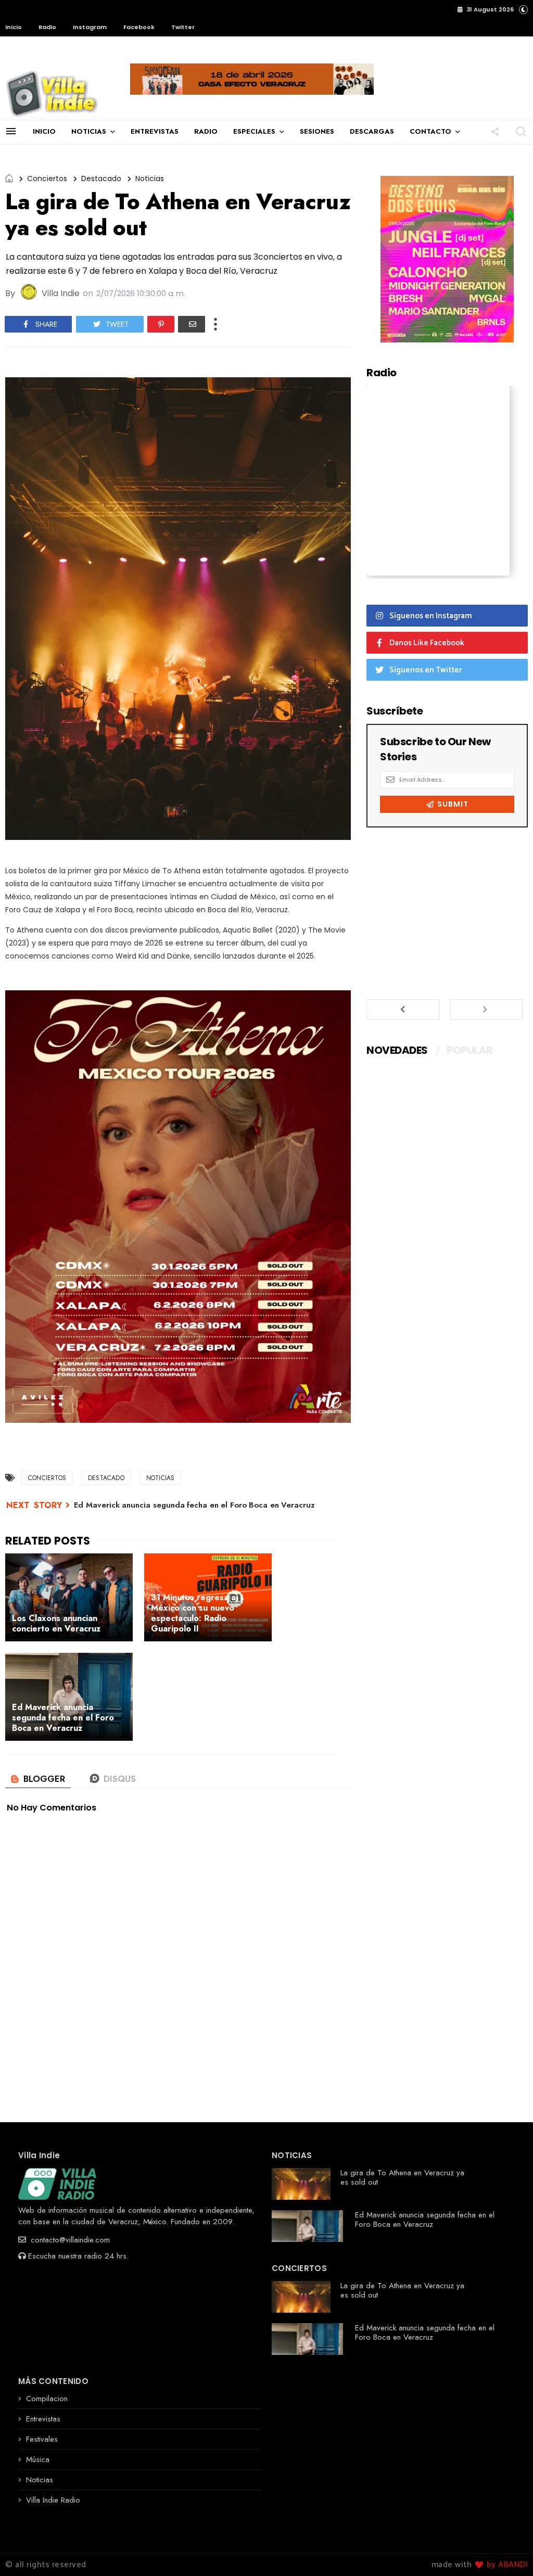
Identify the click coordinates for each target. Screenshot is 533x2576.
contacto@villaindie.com (69, 2240)
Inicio (14, 27)
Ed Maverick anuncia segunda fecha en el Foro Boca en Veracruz (194, 1505)
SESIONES (317, 131)
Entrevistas (43, 2419)
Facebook (139, 27)
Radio (47, 27)
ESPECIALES (254, 131)
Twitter (183, 27)
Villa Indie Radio (53, 2500)
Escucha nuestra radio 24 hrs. (78, 2256)
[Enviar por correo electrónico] (192, 324)
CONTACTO (430, 131)
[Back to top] (507, 2551)
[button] (523, 9)
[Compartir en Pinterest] (161, 324)
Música (38, 2459)
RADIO (206, 131)
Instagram (90, 27)
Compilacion (47, 2399)
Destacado (101, 178)
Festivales (42, 2439)
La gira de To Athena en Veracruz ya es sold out (402, 2177)
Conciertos (47, 178)
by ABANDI (506, 2565)
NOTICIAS (89, 131)
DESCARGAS (372, 131)
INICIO (44, 131)
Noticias (150, 178)
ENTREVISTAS (155, 131)
